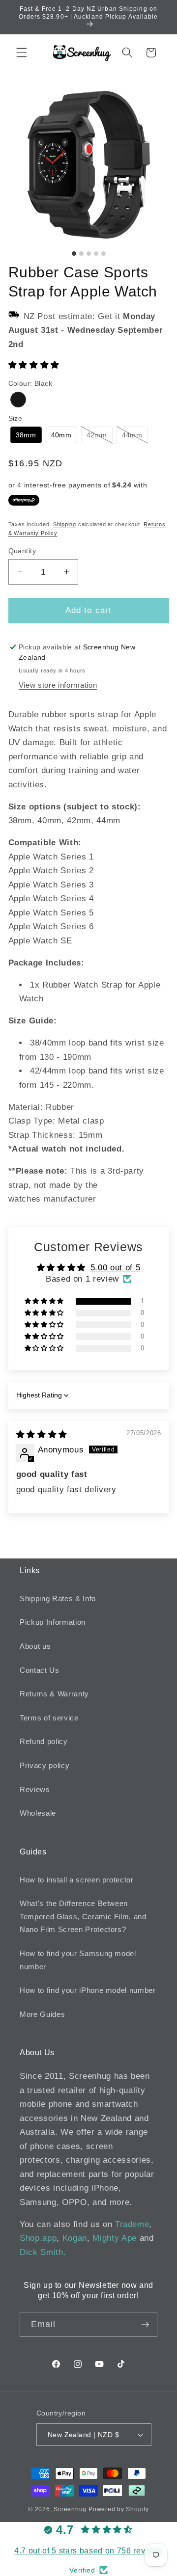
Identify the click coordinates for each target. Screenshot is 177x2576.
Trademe (132, 2224)
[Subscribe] (145, 2325)
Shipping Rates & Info (58, 1598)
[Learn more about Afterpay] (24, 500)
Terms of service (49, 1718)
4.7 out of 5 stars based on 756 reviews (88, 2551)
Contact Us (40, 1670)
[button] (22, 53)
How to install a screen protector (77, 1880)
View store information (58, 685)
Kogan (75, 2238)
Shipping (65, 524)
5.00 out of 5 (116, 1267)
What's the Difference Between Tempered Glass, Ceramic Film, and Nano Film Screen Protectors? (83, 1916)
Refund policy (44, 1741)
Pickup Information (53, 1622)
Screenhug (70, 2509)
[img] (42, 1434)
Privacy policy (44, 1765)
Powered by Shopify (119, 2509)
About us (35, 1646)
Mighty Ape (115, 2238)
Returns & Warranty (54, 1694)
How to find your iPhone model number (88, 1990)
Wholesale (38, 1813)
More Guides (42, 2014)
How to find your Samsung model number (78, 1960)
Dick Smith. (43, 2252)
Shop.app (38, 2238)
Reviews (35, 1789)
